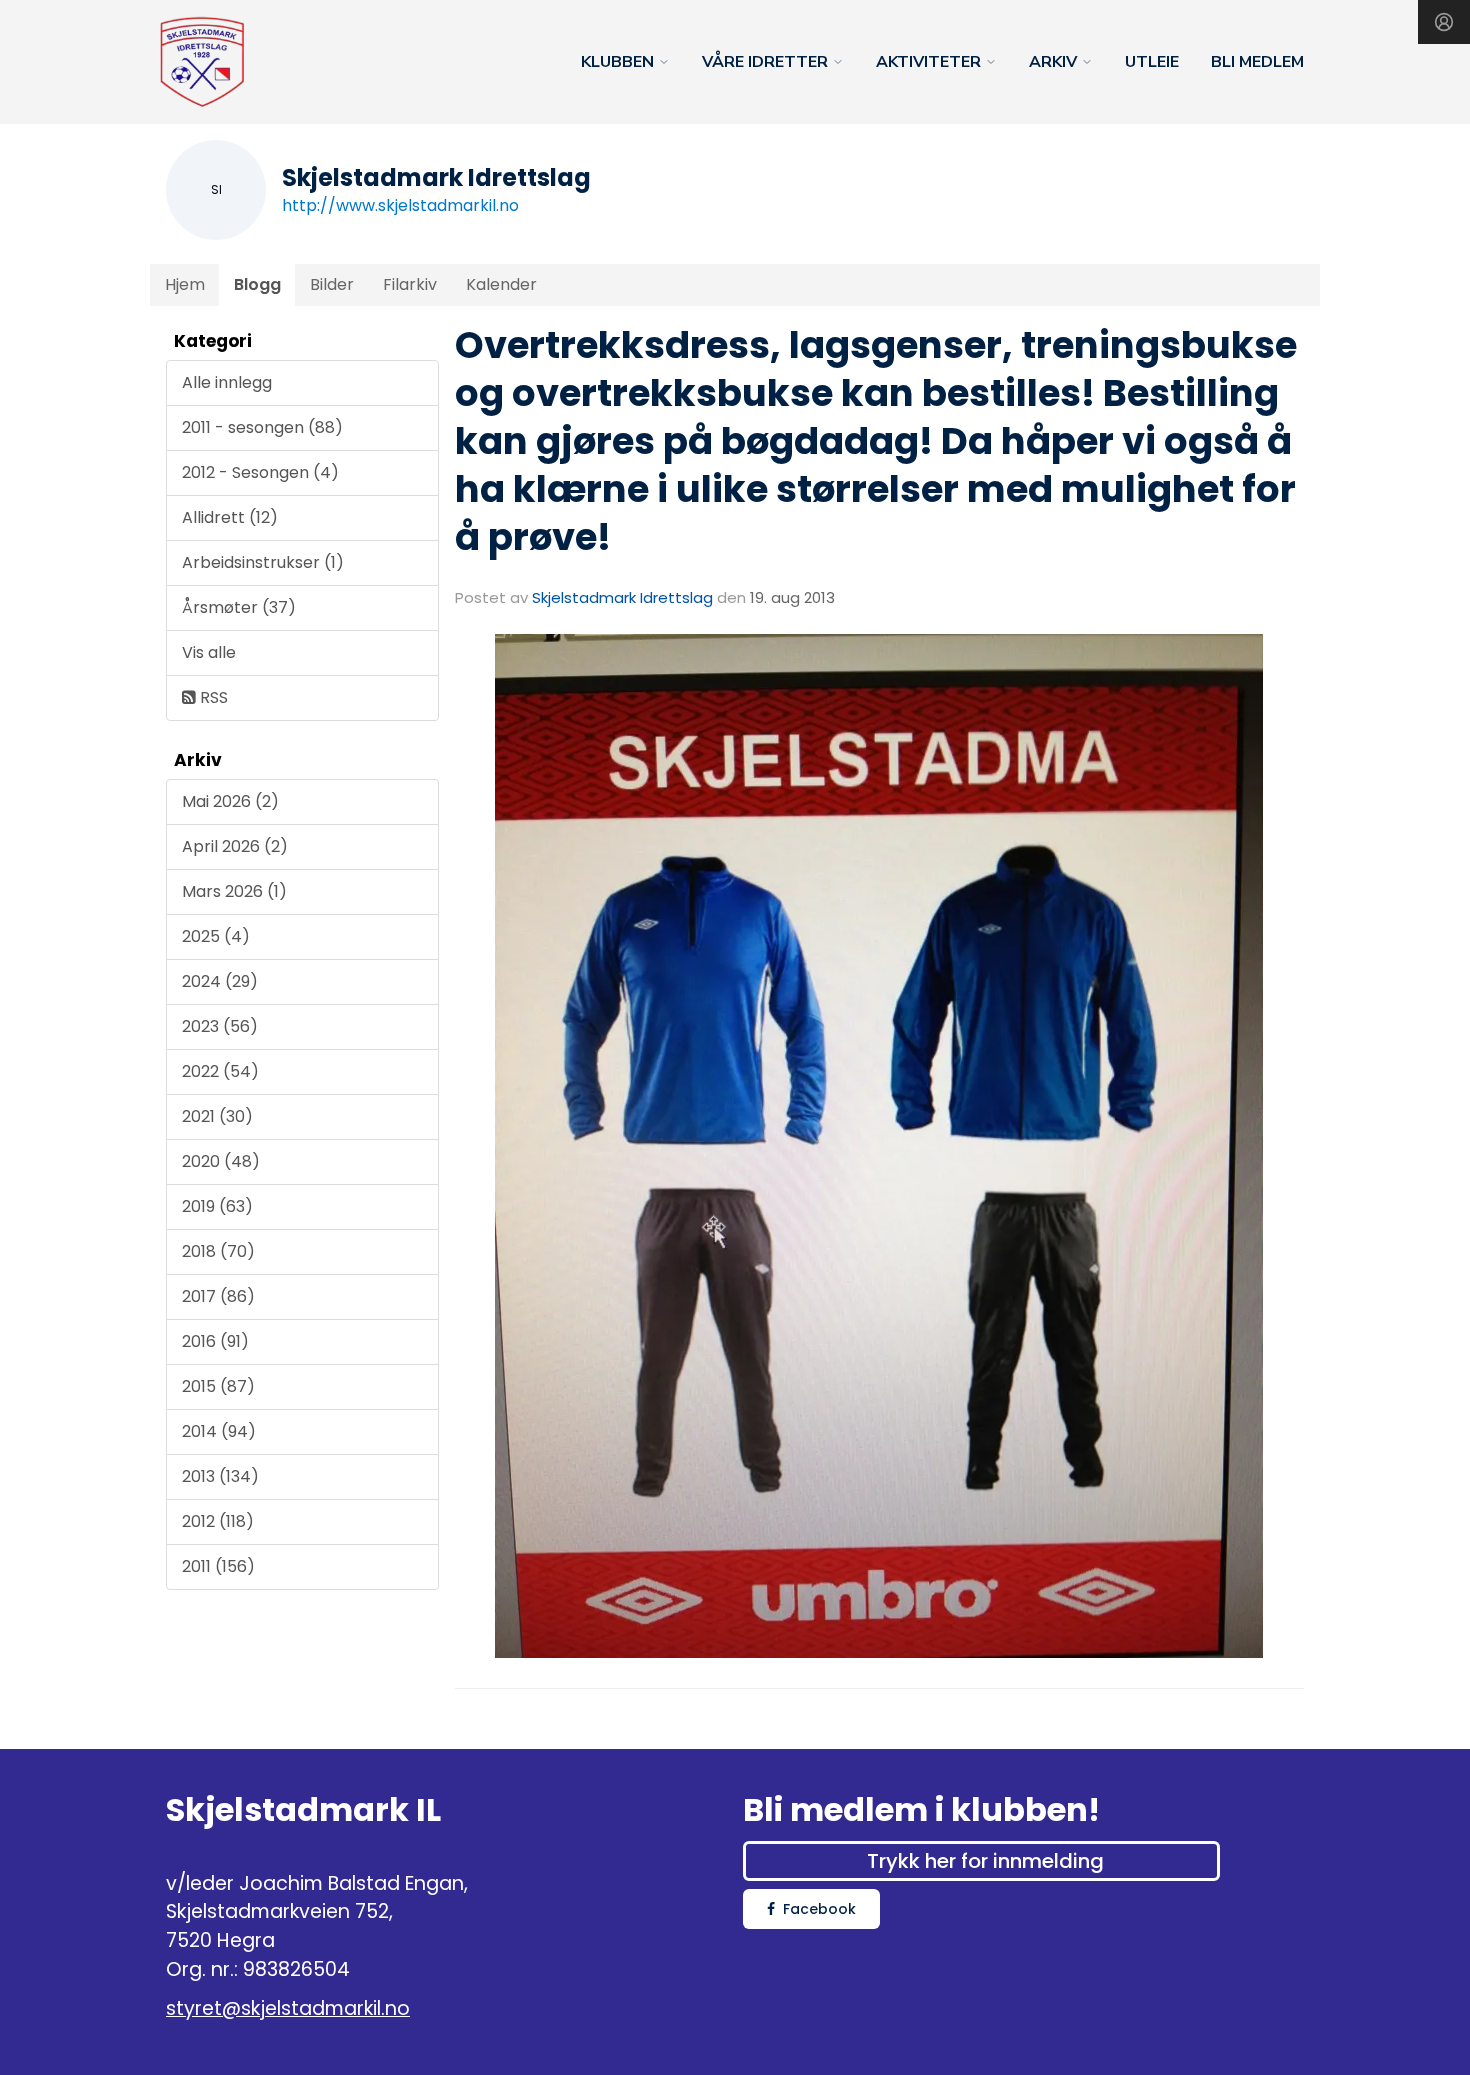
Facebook (819, 1909)
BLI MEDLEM (1257, 62)
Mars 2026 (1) (234, 891)
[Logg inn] (1444, 22)
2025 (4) (216, 936)
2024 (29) (220, 981)
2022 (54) (220, 1071)
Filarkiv (410, 284)
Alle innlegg (227, 382)
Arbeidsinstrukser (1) (263, 562)
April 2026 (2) (235, 846)
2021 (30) (217, 1116)
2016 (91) (215, 1341)
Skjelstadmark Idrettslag (622, 597)
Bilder (332, 284)
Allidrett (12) (230, 517)
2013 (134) (220, 1476)
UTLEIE (1152, 62)
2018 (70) (218, 1251)
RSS (212, 697)
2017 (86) (218, 1296)
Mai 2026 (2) (230, 801)
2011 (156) (218, 1566)
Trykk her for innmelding (985, 1861)
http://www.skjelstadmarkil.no (400, 205)
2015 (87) (218, 1386)
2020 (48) (221, 1161)
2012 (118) (218, 1521)
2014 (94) (219, 1431)
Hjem (185, 284)
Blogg (257, 284)
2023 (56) (220, 1026)
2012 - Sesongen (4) (260, 472)
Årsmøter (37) (239, 607)
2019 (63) (217, 1206)
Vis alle (209, 652)
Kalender (501, 284)
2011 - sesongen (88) (262, 427)
